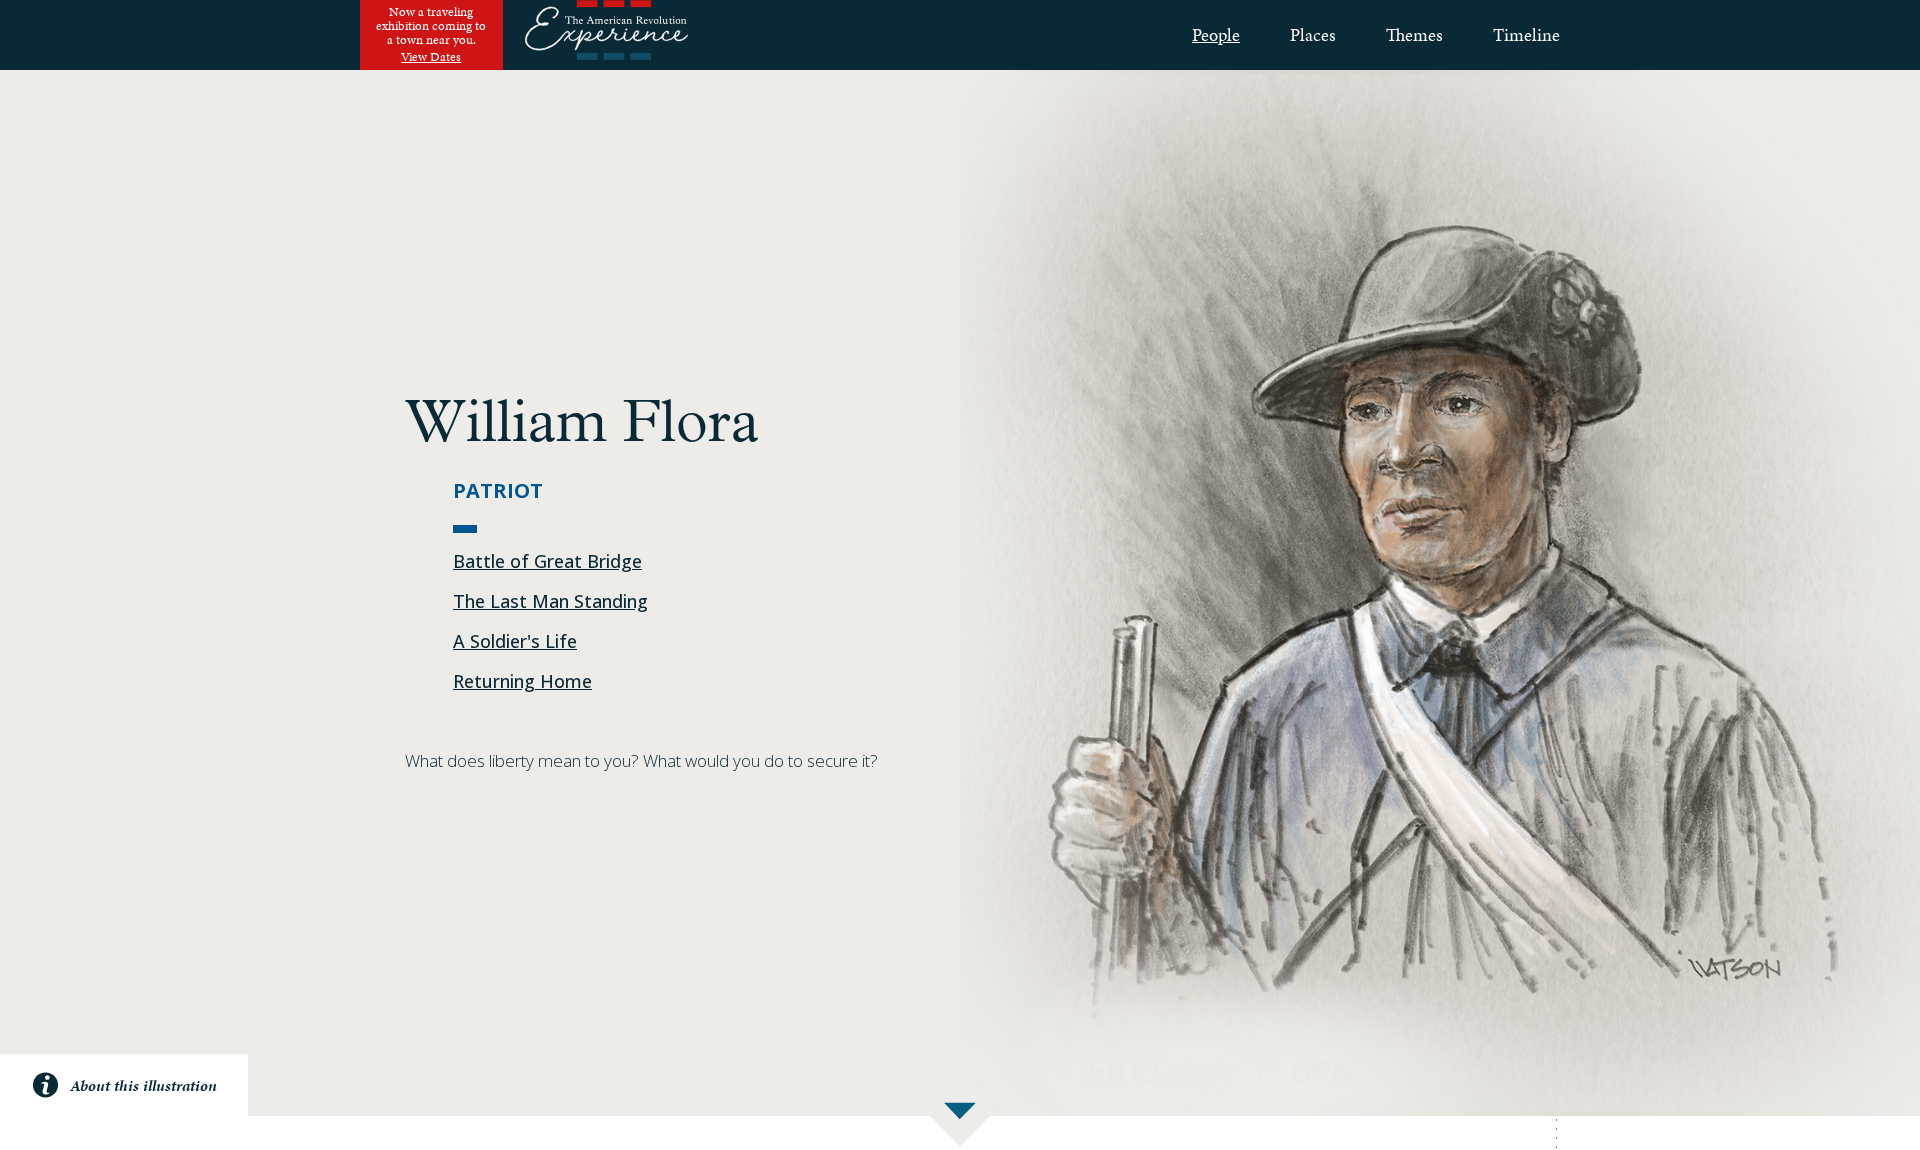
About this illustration (143, 1085)
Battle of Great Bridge (547, 561)
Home (606, 35)
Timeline (1526, 34)
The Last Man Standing (550, 601)
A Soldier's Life (515, 641)
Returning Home (522, 681)
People (1216, 34)
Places (1313, 34)
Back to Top (1881, 1113)
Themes (1414, 34)
